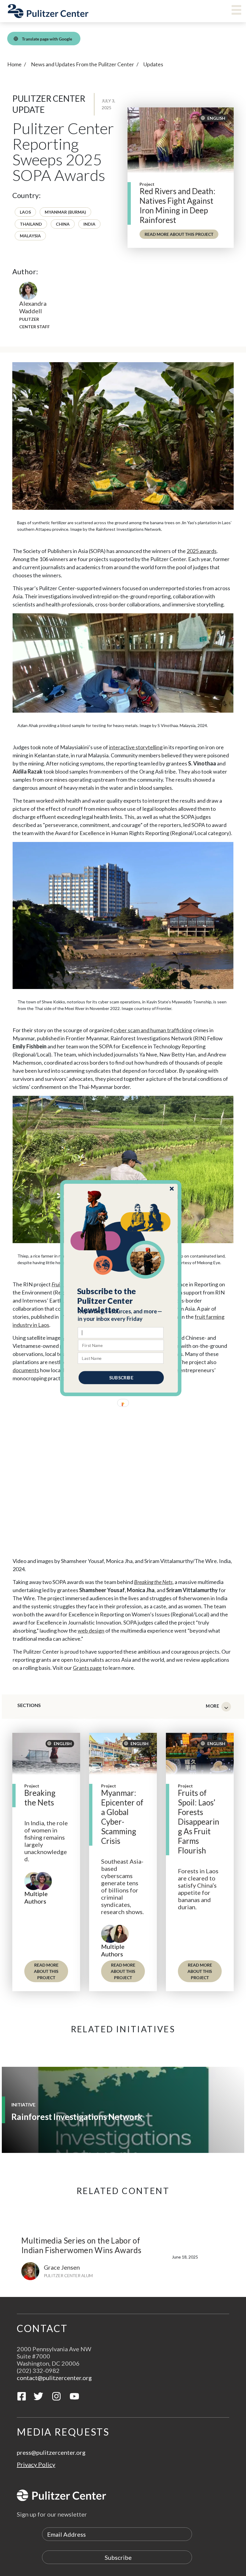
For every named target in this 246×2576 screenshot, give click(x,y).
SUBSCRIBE (121, 1377)
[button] (121, 1300)
